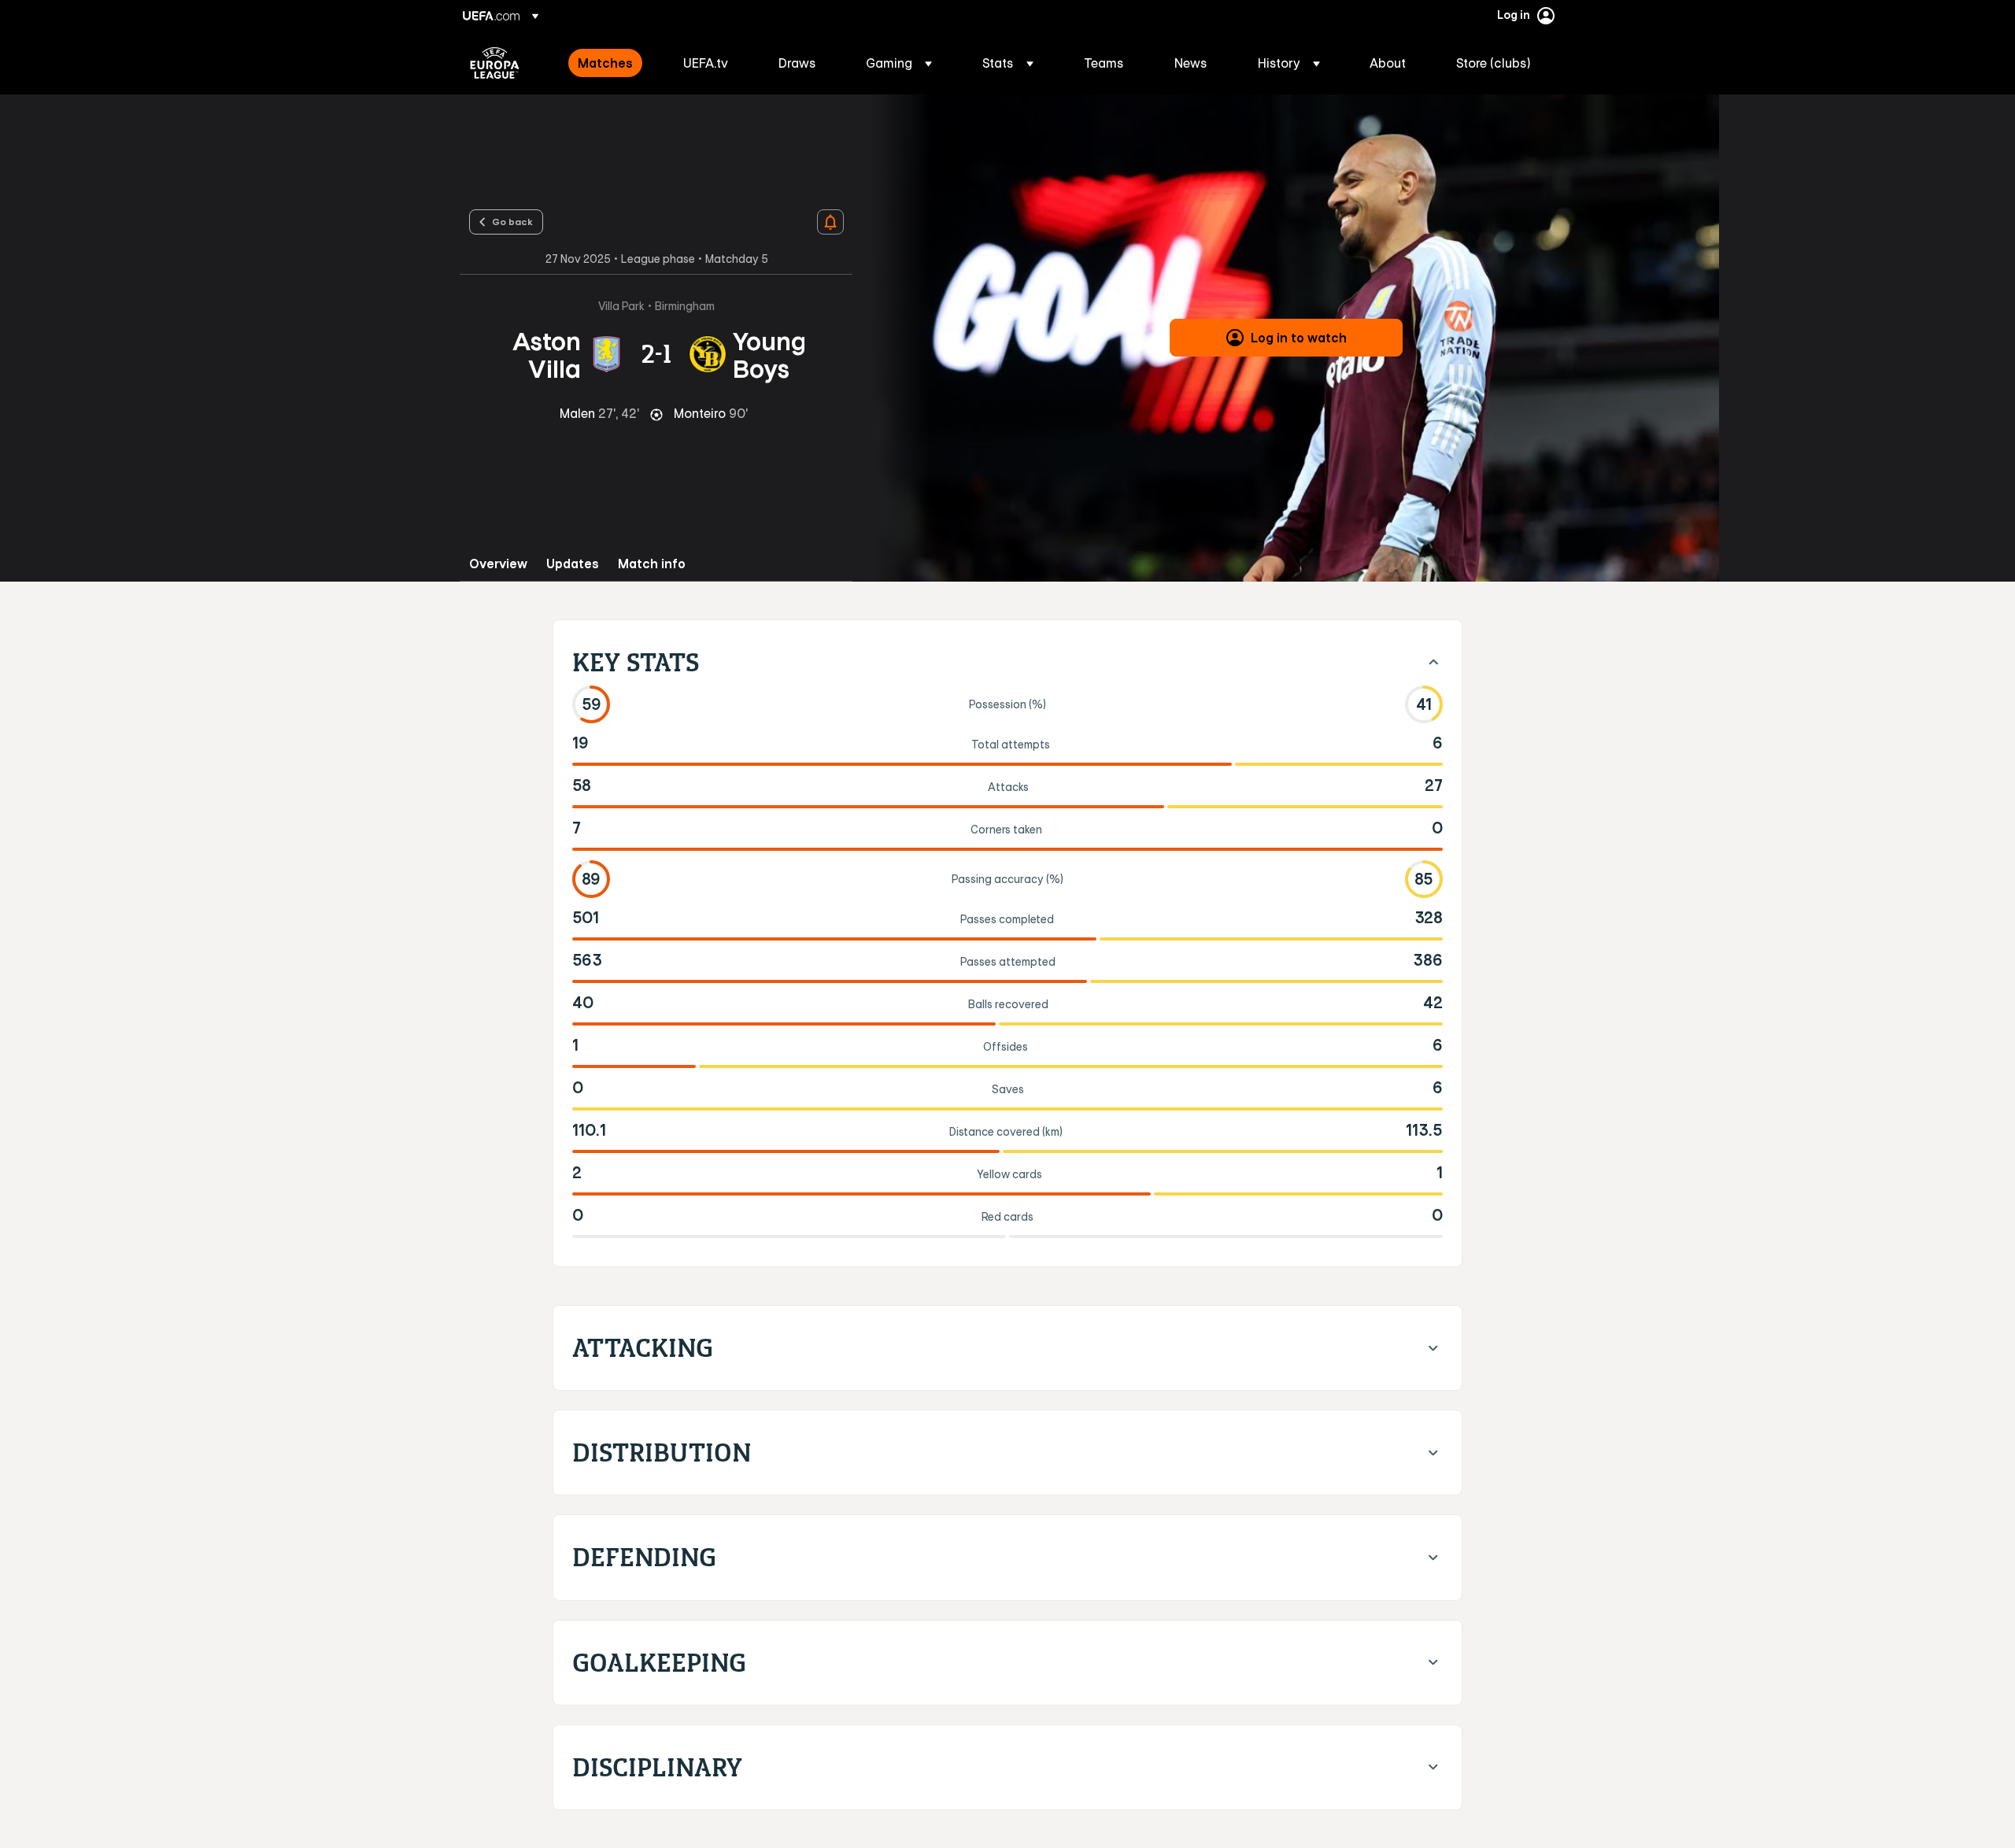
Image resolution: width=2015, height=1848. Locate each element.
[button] (899, 63)
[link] (605, 63)
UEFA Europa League (495, 63)
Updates (573, 564)
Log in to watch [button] (1299, 338)
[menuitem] (611, 63)
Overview (498, 564)
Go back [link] (512, 221)
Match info (652, 564)
